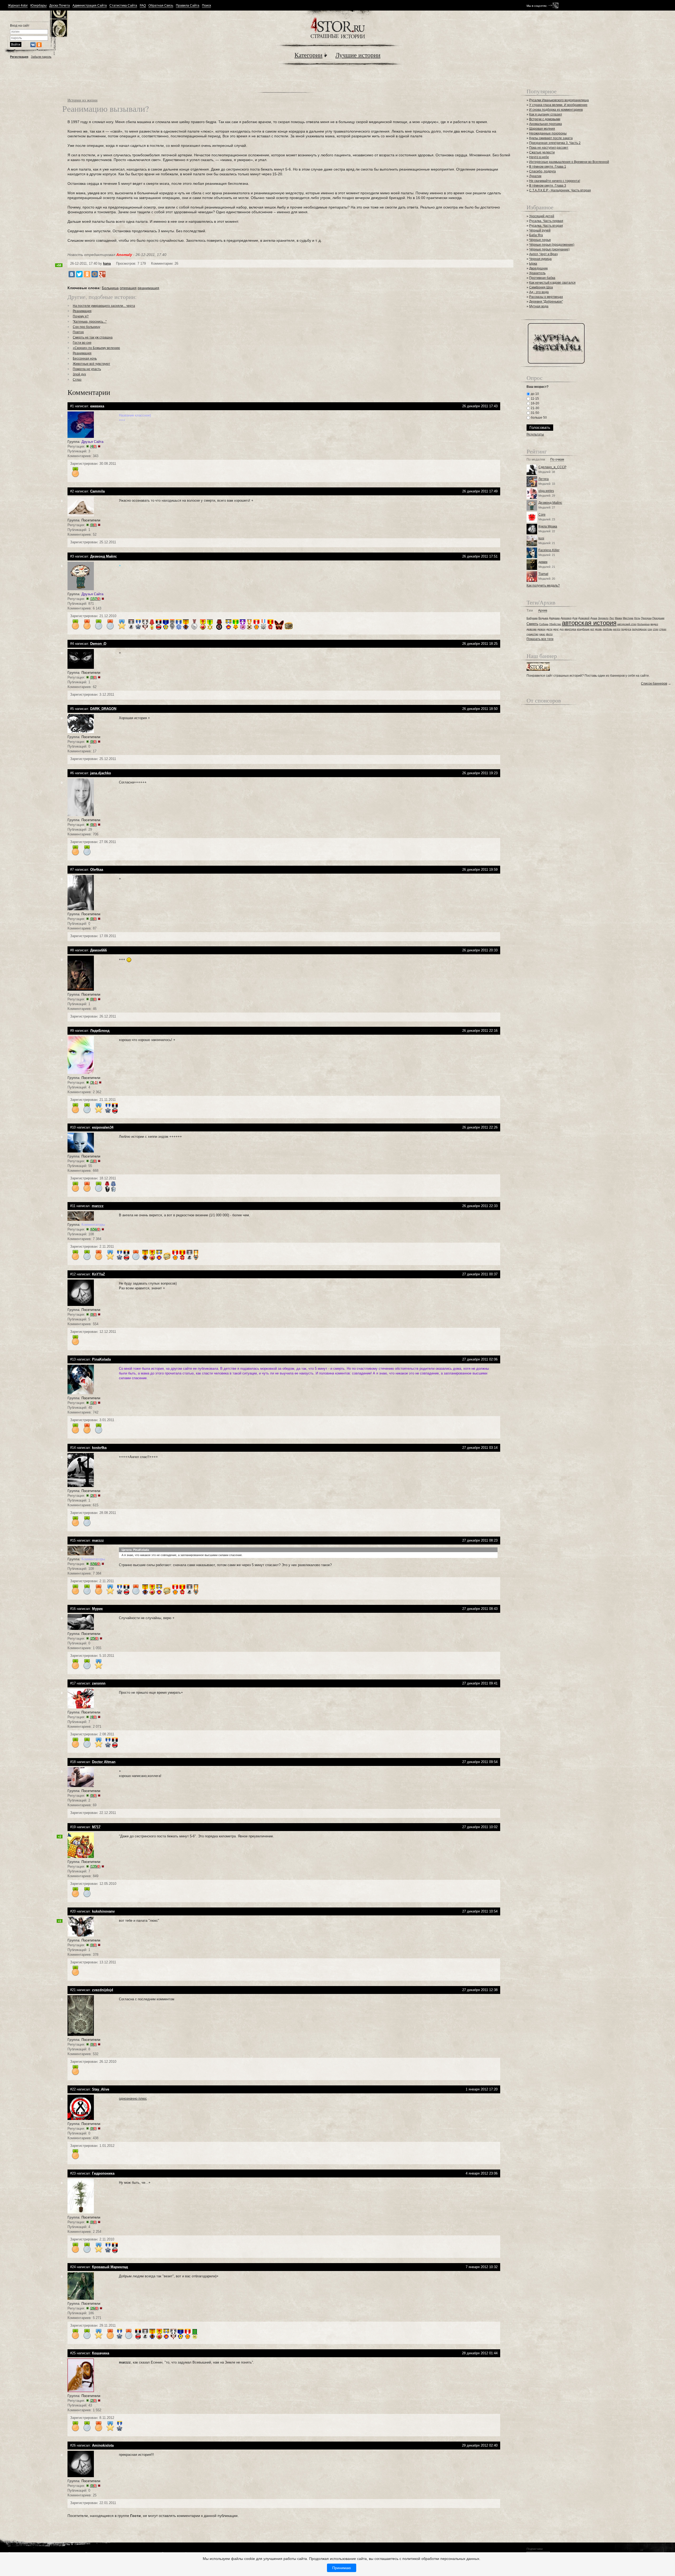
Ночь (637, 618)
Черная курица (540, 259)
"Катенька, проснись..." (90, 322)
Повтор (78, 332)
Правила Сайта (188, 6)
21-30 (535, 408)
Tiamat (543, 574)
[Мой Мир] (95, 274)
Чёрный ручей (540, 230)
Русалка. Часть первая (546, 221)
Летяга (544, 479)
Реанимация (82, 311)
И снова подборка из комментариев (556, 110)
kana (107, 263)
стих (656, 629)
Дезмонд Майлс (550, 503)
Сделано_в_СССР (552, 467)
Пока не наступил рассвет (549, 148)
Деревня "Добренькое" (546, 302)
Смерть (532, 624)
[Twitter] (79, 274)
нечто (617, 629)
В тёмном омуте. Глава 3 (548, 186)
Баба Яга (536, 235)
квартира (570, 629)
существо (532, 634)
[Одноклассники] (87, 274)
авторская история (589, 623)
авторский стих (627, 624)
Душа (594, 618)
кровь (599, 629)
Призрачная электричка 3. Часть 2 (555, 143)
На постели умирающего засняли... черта (104, 306)
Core (542, 515)
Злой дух (79, 374)
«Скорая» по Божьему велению (96, 348)
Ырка (533, 264)
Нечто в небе (539, 157)
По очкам (557, 460)
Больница (110, 288)
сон (650, 629)
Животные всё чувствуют (91, 364)
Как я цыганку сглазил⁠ (546, 114)
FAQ (143, 6)
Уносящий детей (542, 216)
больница (643, 624)
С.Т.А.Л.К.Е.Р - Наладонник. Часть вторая (560, 190)
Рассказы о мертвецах (546, 297)
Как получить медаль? (543, 585)
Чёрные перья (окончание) (549, 249)
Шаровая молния (542, 129)
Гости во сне (82, 343)
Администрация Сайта (90, 6)
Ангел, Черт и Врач (543, 254)
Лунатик (535, 176)
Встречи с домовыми (545, 119)
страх (663, 629)
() (93, 446)
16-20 (535, 403)
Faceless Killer (549, 550)
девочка (532, 629)
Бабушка (532, 618)
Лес (612, 618)
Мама (618, 618)
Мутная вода (539, 306)
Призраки (658, 618)
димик (543, 562)
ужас (542, 634)
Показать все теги (540, 639)
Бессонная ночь (85, 359)
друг (556, 629)
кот (592, 629)
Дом (575, 618)
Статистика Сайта (123, 6)
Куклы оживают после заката (551, 138)
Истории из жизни (83, 100)
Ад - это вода (539, 292)
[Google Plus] (102, 274)
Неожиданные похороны (548, 133)
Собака (544, 624)
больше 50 (538, 418)
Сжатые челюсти (542, 152)
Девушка (554, 618)
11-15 (534, 399)
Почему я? (81, 316)
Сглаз (77, 380)
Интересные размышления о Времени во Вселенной (569, 162)
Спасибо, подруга (543, 171)
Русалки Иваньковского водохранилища (559, 100)
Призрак (646, 618)
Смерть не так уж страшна (93, 337)
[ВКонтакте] (72, 274)
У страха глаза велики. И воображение (558, 105)
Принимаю (342, 2568)
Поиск (206, 6)
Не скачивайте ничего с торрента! (555, 181)
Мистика (628, 618)
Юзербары (38, 6)
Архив (543, 611)
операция (128, 288)
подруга (626, 629)
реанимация (148, 288)
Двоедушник (538, 268)
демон (541, 629)
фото (549, 634)
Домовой (584, 618)
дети (549, 629)
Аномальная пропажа (546, 124)
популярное (639, 629)
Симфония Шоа (541, 287)
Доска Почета (60, 6)
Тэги (530, 611)
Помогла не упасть (87, 369)
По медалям (536, 460)
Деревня (566, 618)
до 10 (534, 394)
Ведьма (543, 618)
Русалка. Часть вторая (546, 226)
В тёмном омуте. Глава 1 (548, 167)
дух (562, 629)
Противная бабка (542, 278)
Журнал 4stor (18, 6)
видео (654, 624)
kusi (541, 538)
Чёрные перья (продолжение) (552, 245)
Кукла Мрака (548, 526)
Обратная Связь (161, 6)
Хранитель (537, 273)
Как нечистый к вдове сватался (552, 283)
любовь (607, 629)
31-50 (535, 413)
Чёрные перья (540, 240)
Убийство (555, 624)
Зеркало (603, 618)
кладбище (583, 629)
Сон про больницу (86, 327)
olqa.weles (546, 491)
